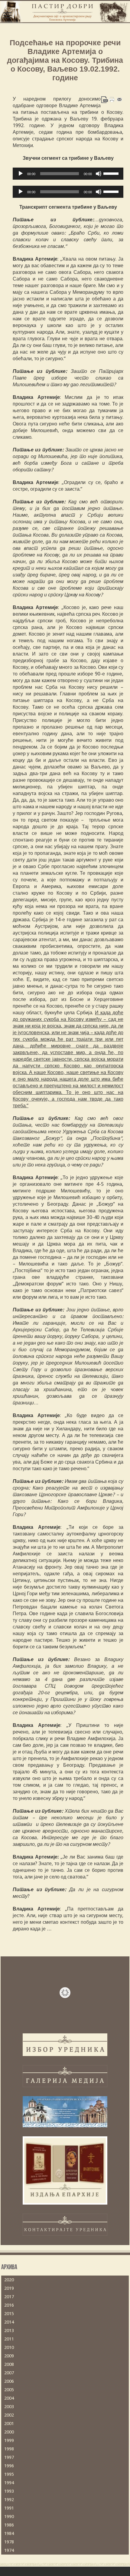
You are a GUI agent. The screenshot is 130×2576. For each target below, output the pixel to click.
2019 (9, 2288)
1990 (9, 2517)
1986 (9, 2525)
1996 (9, 2466)
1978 (9, 2542)
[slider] (112, 173)
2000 (9, 2432)
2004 (9, 2398)
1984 (9, 2533)
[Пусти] (21, 174)
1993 (9, 2491)
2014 (9, 2322)
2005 (9, 2390)
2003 (9, 2407)
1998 (9, 2449)
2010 (9, 2347)
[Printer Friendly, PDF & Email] (112, 99)
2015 (9, 2314)
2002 (9, 2415)
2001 (9, 2424)
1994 (9, 2483)
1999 (9, 2440)
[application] (68, 174)
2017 (9, 2297)
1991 (9, 2508)
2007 (9, 2373)
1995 (9, 2474)
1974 (9, 2550)
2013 (9, 2331)
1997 (9, 2457)
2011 (9, 2339)
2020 (9, 2280)
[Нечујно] (99, 174)
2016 (9, 2305)
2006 (9, 2381)
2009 (9, 2356)
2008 (9, 2364)
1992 (9, 2500)
